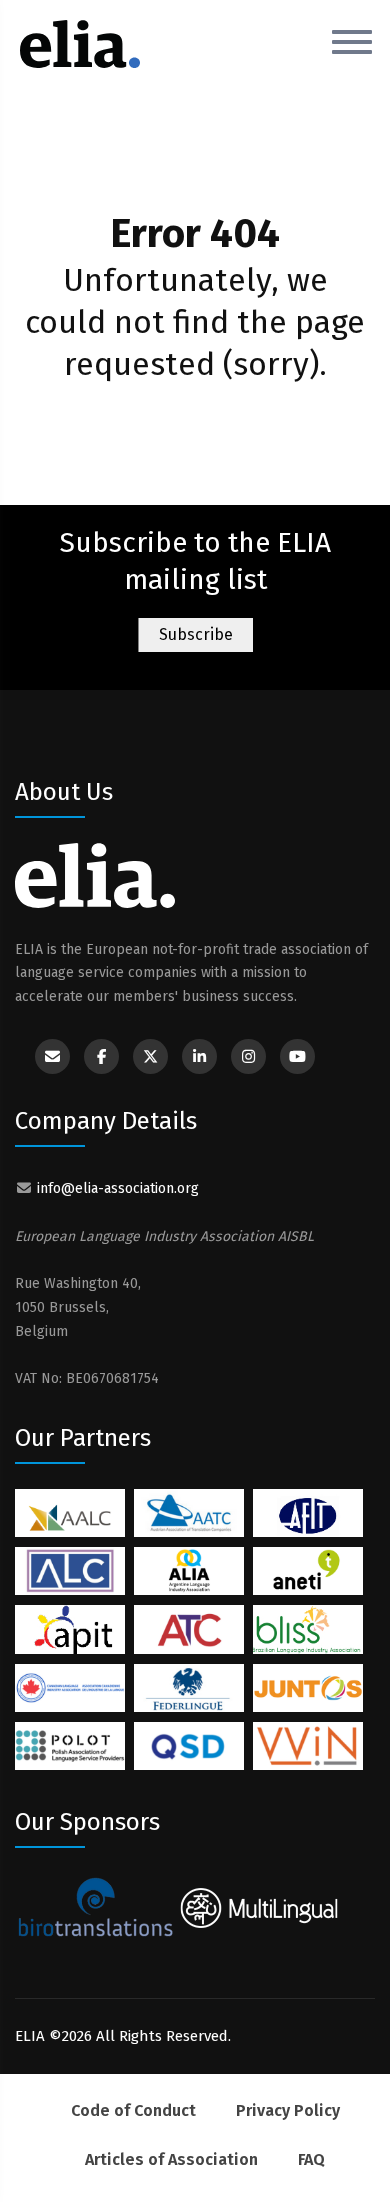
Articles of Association (171, 2159)
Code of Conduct (133, 2110)
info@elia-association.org (118, 1188)
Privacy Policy (288, 2110)
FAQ (311, 2159)
